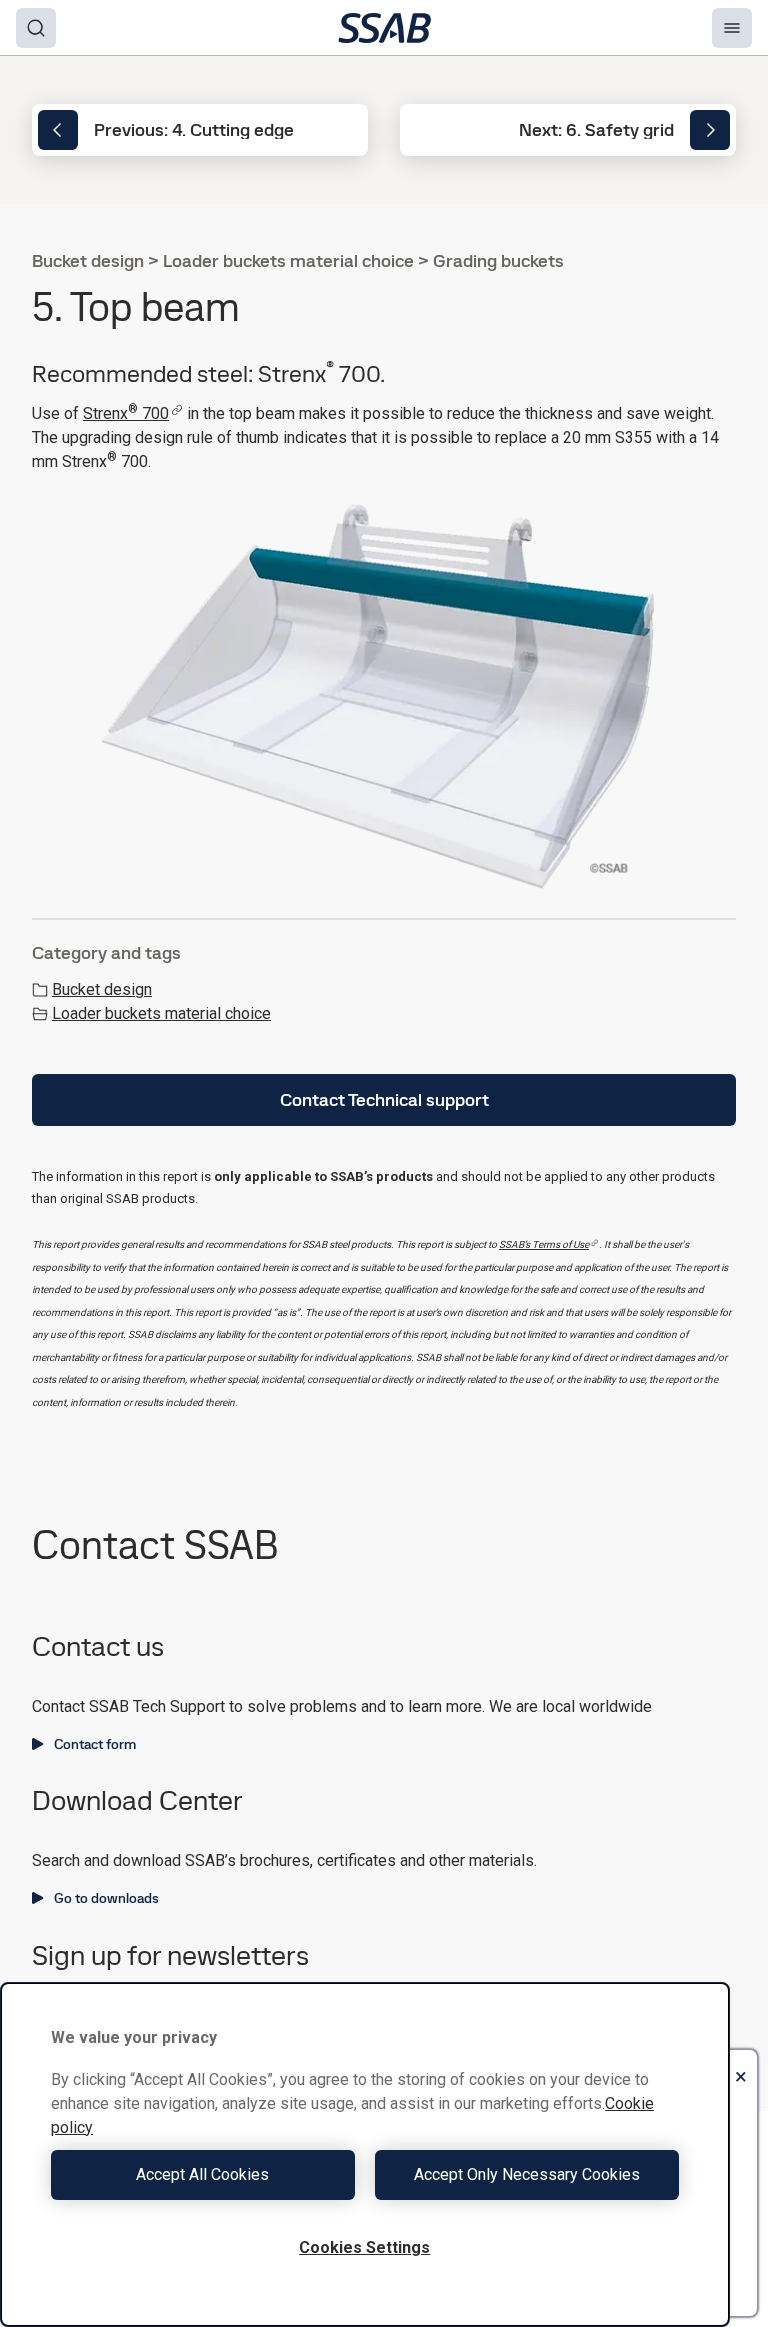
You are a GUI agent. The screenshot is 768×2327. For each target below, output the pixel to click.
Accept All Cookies (202, 2174)
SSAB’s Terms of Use (544, 1244)
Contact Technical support (384, 1099)
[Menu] (732, 28)
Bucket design (102, 989)
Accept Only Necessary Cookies (527, 2174)
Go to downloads (106, 1898)
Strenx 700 (126, 413)
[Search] (36, 28)
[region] (365, 2154)
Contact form (95, 1744)
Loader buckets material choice (161, 1013)
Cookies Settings (364, 2247)
